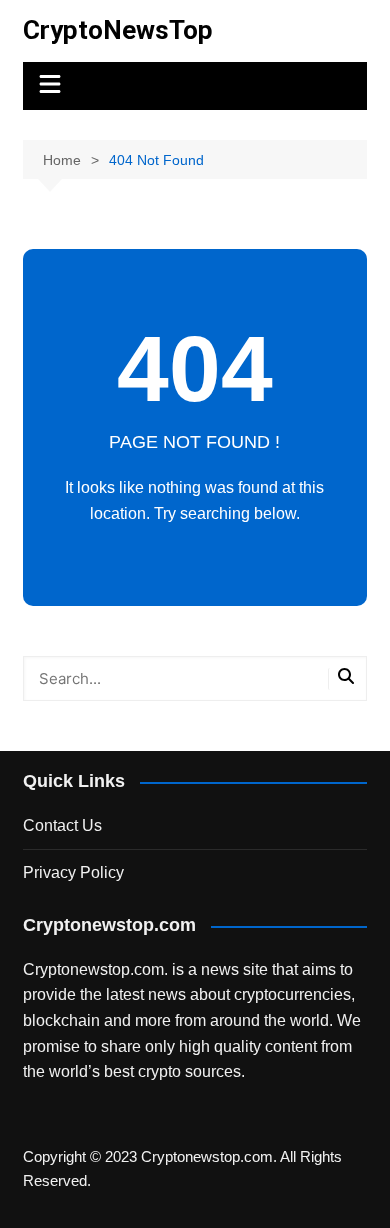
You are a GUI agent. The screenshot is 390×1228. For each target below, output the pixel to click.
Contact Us (62, 825)
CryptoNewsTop (118, 30)
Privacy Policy (73, 872)
